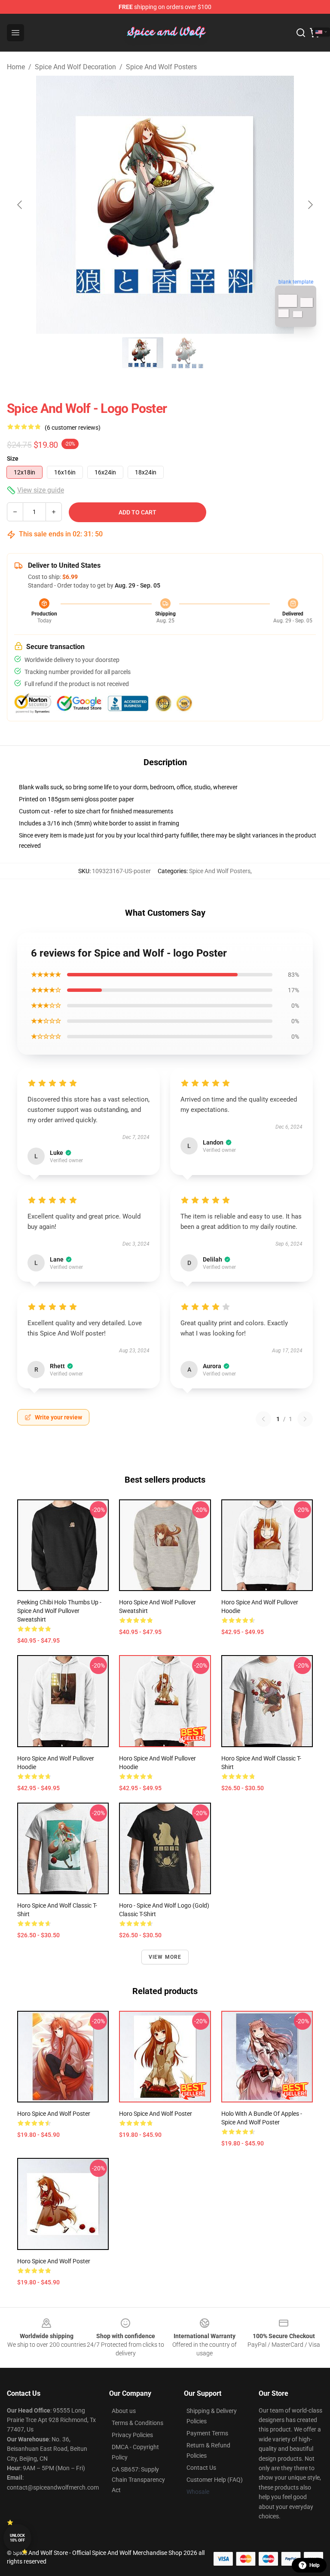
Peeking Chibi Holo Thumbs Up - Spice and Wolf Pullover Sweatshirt (59, 1611)
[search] (301, 33)
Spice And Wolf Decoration (75, 67)
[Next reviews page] (305, 1419)
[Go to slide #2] (187, 353)
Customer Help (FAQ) (215, 2480)
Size (13, 459)
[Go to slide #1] (143, 353)
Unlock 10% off (17, 2538)
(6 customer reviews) (73, 428)
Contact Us (201, 2468)
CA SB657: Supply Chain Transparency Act (138, 2480)
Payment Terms (207, 2433)
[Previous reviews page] (263, 1419)
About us (124, 2411)
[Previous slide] (20, 205)
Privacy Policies (132, 2435)
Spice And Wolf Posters (161, 67)
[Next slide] (310, 205)
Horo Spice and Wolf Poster (54, 2114)
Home (16, 67)
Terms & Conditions (137, 2423)
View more (165, 1957)
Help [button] (315, 2565)
